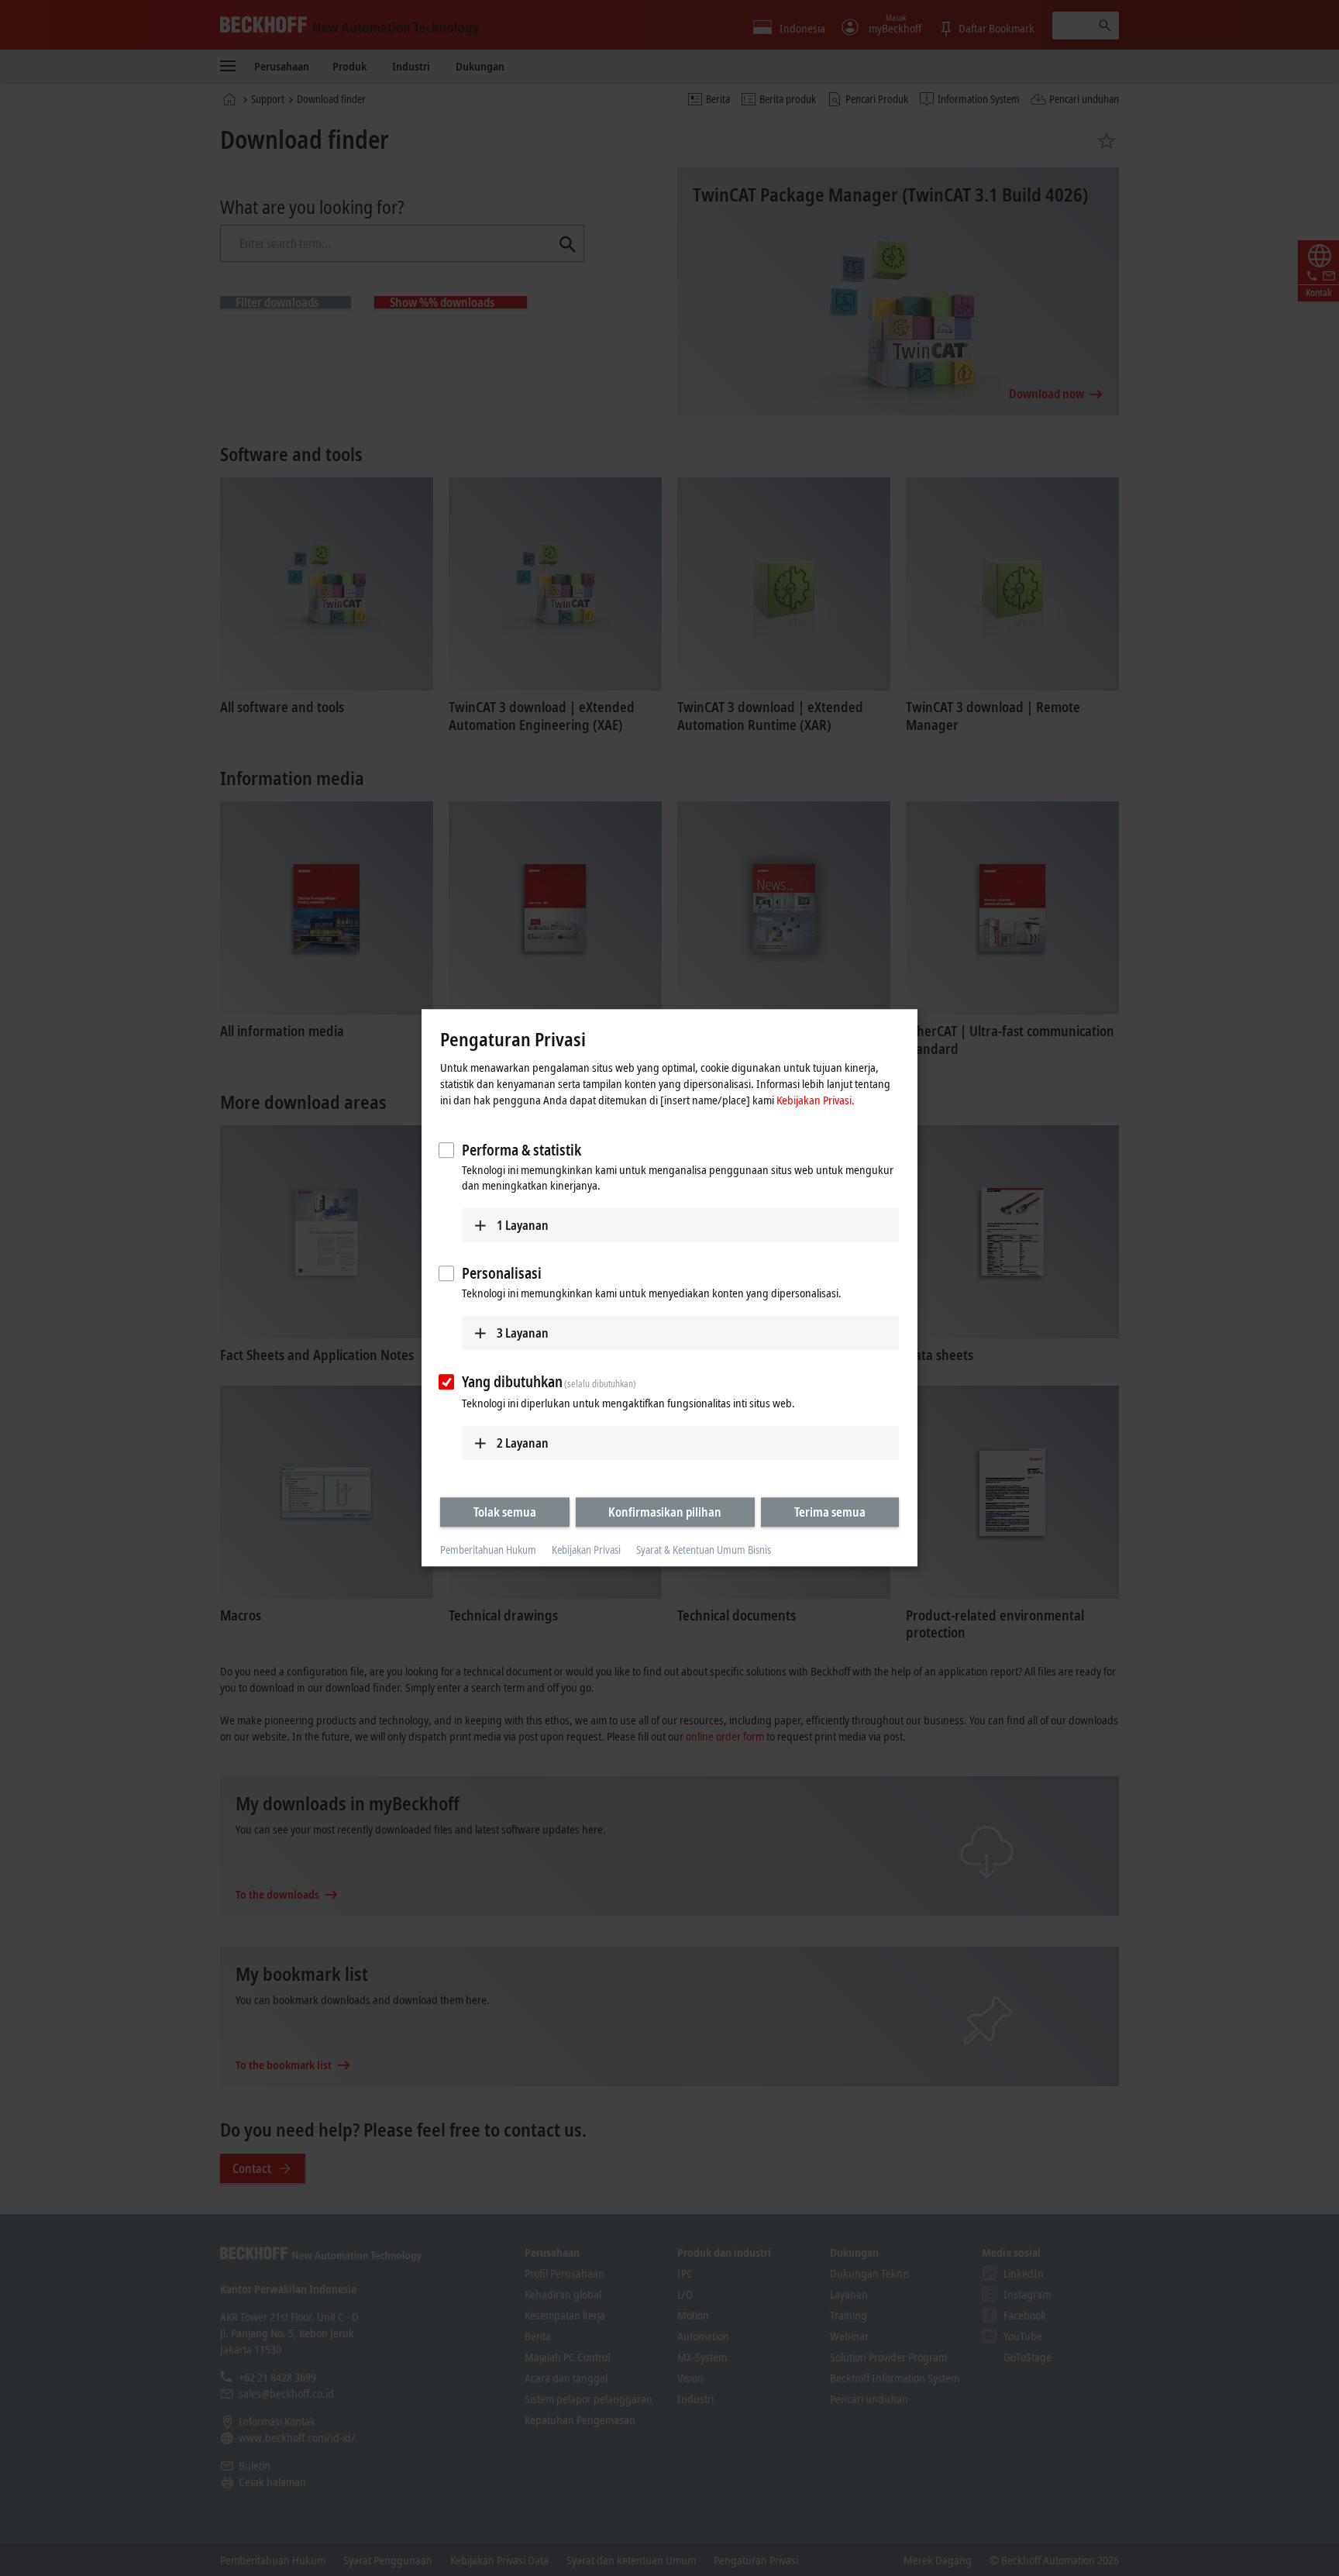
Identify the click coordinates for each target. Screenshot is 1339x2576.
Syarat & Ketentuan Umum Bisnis (704, 1550)
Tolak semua (505, 1512)
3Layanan (523, 1333)
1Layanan (523, 1225)
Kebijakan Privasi (586, 1550)
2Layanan (523, 1443)
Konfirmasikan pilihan (665, 1512)
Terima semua (830, 1512)
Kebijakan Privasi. (816, 1100)
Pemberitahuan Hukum (488, 1550)
